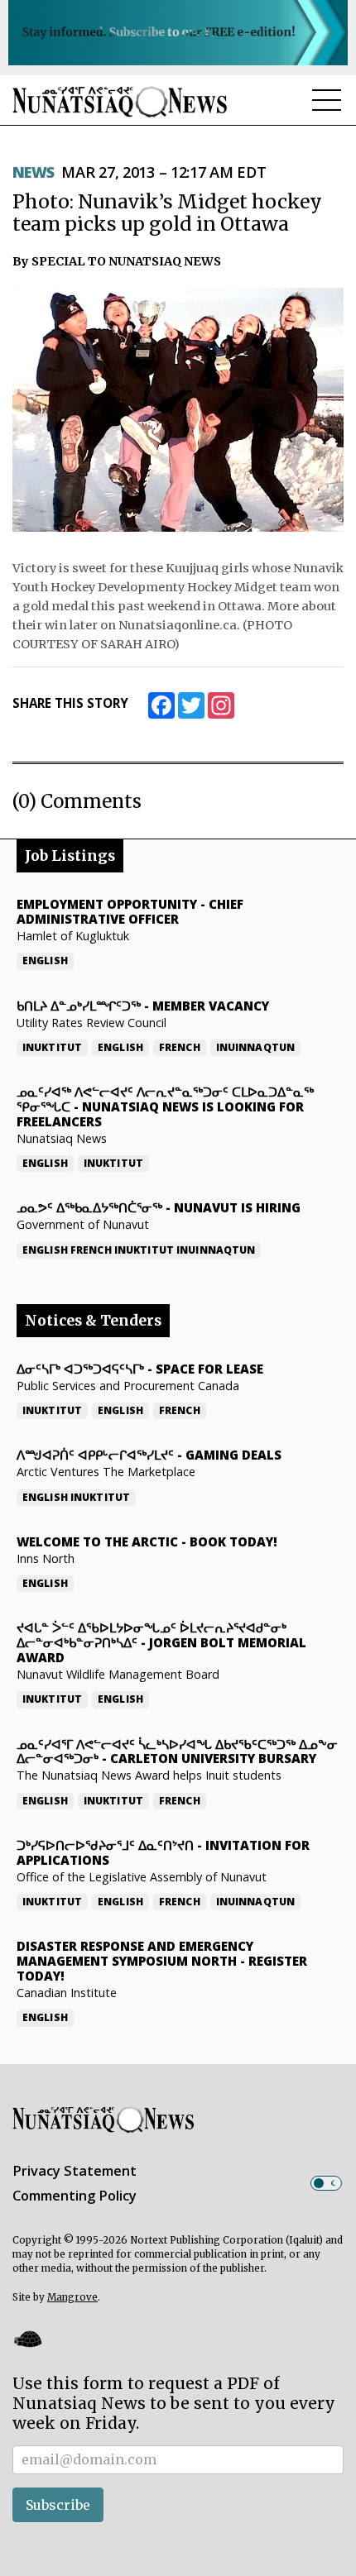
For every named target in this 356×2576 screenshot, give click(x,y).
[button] (27, 2339)
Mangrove (72, 2297)
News (34, 172)
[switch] (326, 2183)
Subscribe (58, 2505)
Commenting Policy (75, 2196)
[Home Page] (120, 101)
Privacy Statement (75, 2171)
